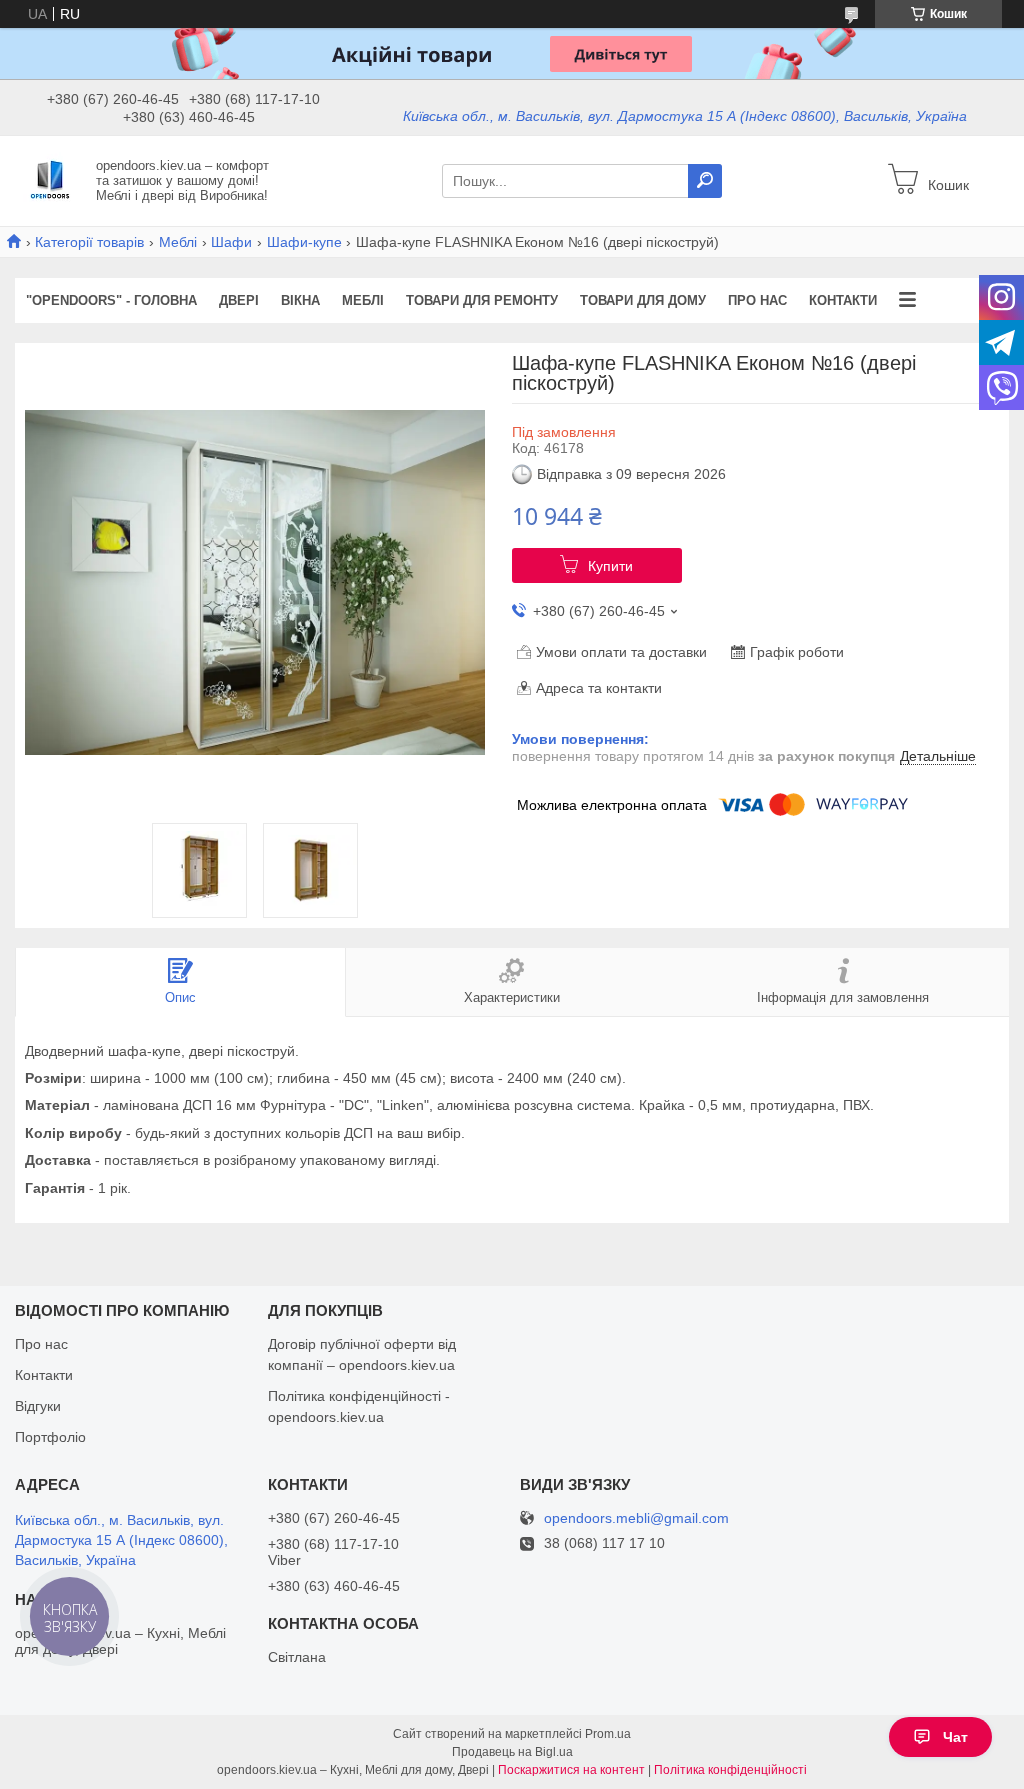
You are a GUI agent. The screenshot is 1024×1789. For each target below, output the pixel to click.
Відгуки (38, 1406)
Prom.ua (608, 1734)
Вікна (300, 300)
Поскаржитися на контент (571, 1770)
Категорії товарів (89, 242)
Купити (610, 566)
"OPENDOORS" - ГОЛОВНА (111, 300)
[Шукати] (705, 181)
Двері (239, 300)
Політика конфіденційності (730, 1770)
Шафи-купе (304, 242)
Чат (955, 1737)
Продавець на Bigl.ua (512, 1752)
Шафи (231, 242)
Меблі (178, 242)
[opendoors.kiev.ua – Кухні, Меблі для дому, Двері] (50, 180)
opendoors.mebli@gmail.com (636, 1518)
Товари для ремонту (482, 300)
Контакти (843, 300)
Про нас (757, 300)
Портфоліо (50, 1437)
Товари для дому (643, 300)
